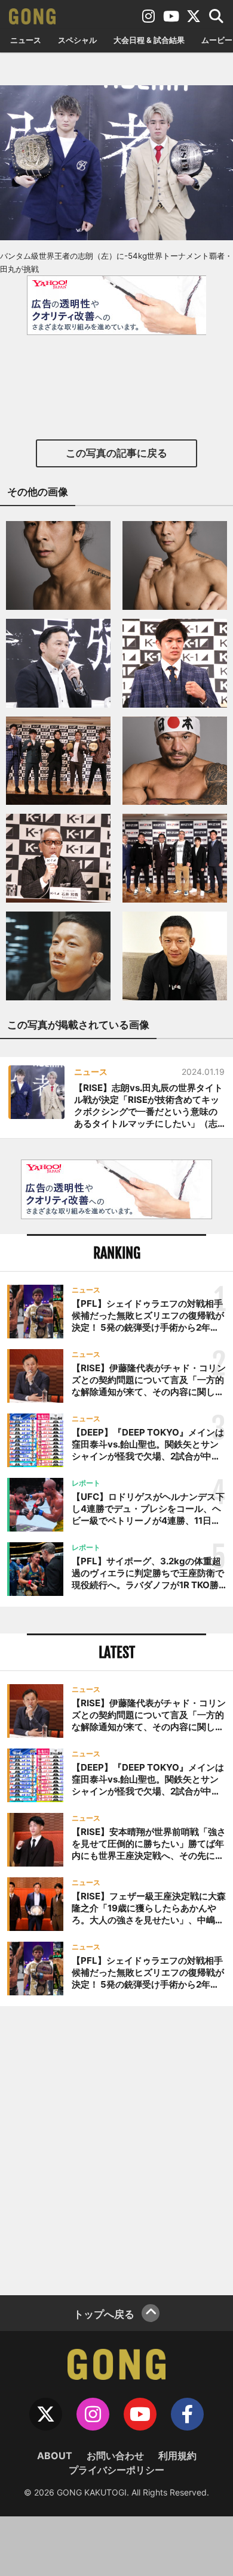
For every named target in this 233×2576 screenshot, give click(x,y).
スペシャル (77, 40)
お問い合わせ (115, 2456)
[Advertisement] (116, 2149)
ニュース (26, 40)
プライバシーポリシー (116, 2470)
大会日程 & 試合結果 (149, 40)
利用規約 (177, 2456)
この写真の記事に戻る (116, 453)
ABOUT (55, 2456)
